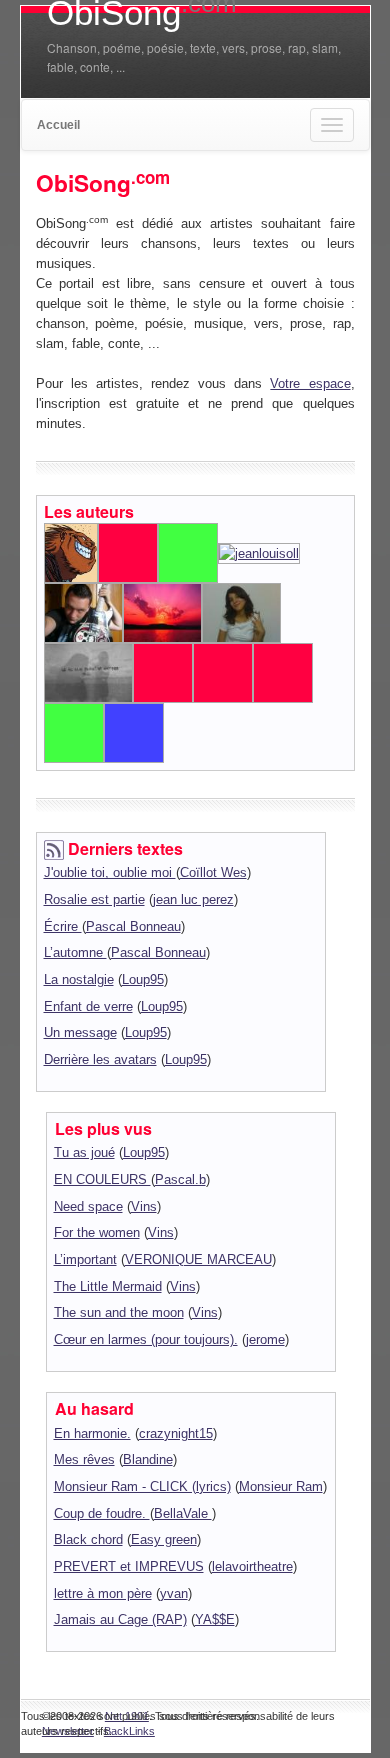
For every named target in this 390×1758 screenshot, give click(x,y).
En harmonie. (92, 1433)
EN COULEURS (102, 1179)
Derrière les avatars (100, 1059)
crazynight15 (176, 1433)
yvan (174, 1593)
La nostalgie (79, 979)
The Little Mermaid (108, 1286)
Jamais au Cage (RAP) (120, 1619)
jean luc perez (193, 899)
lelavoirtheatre (252, 1566)
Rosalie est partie (94, 899)
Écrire (63, 926)
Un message (80, 1032)
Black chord (88, 1539)
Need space (88, 1206)
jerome (265, 1339)
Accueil (58, 125)
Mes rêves (84, 1459)
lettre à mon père (103, 1593)
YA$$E (215, 1619)
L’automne (75, 952)
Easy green (164, 1539)
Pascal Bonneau (133, 926)
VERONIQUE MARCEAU (198, 1259)
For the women (97, 1232)
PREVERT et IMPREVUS (129, 1566)
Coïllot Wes (213, 872)
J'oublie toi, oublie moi (110, 872)
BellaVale (183, 1513)
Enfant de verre (88, 1006)
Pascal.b (180, 1179)
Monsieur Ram (281, 1486)
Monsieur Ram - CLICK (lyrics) (142, 1486)
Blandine (148, 1459)
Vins (144, 1206)
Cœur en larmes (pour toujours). (146, 1339)
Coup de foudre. (102, 1513)
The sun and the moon (119, 1312)
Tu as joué (84, 1152)
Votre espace (310, 383)
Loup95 (143, 979)
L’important (85, 1259)
